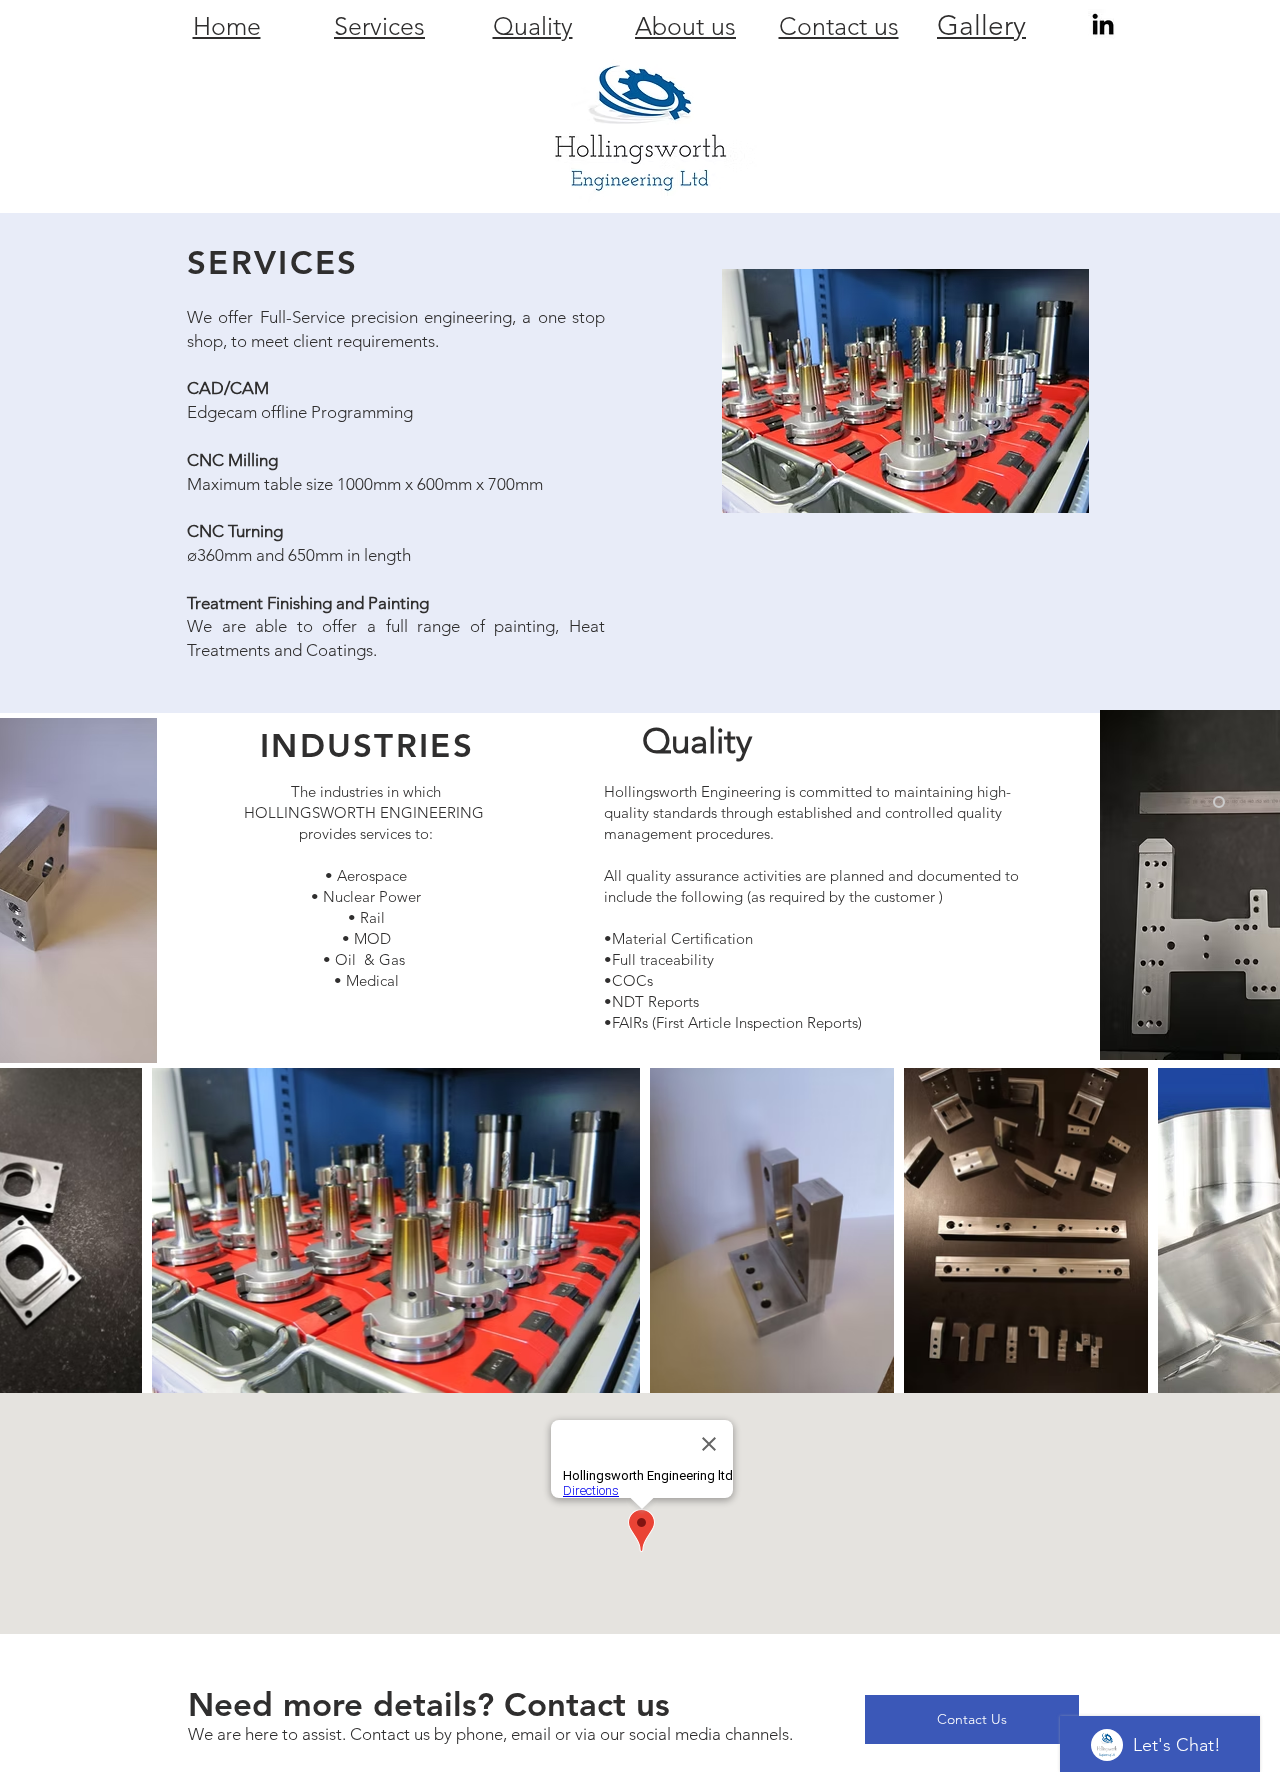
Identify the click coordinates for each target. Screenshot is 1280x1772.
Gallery (981, 25)
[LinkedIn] (1103, 24)
